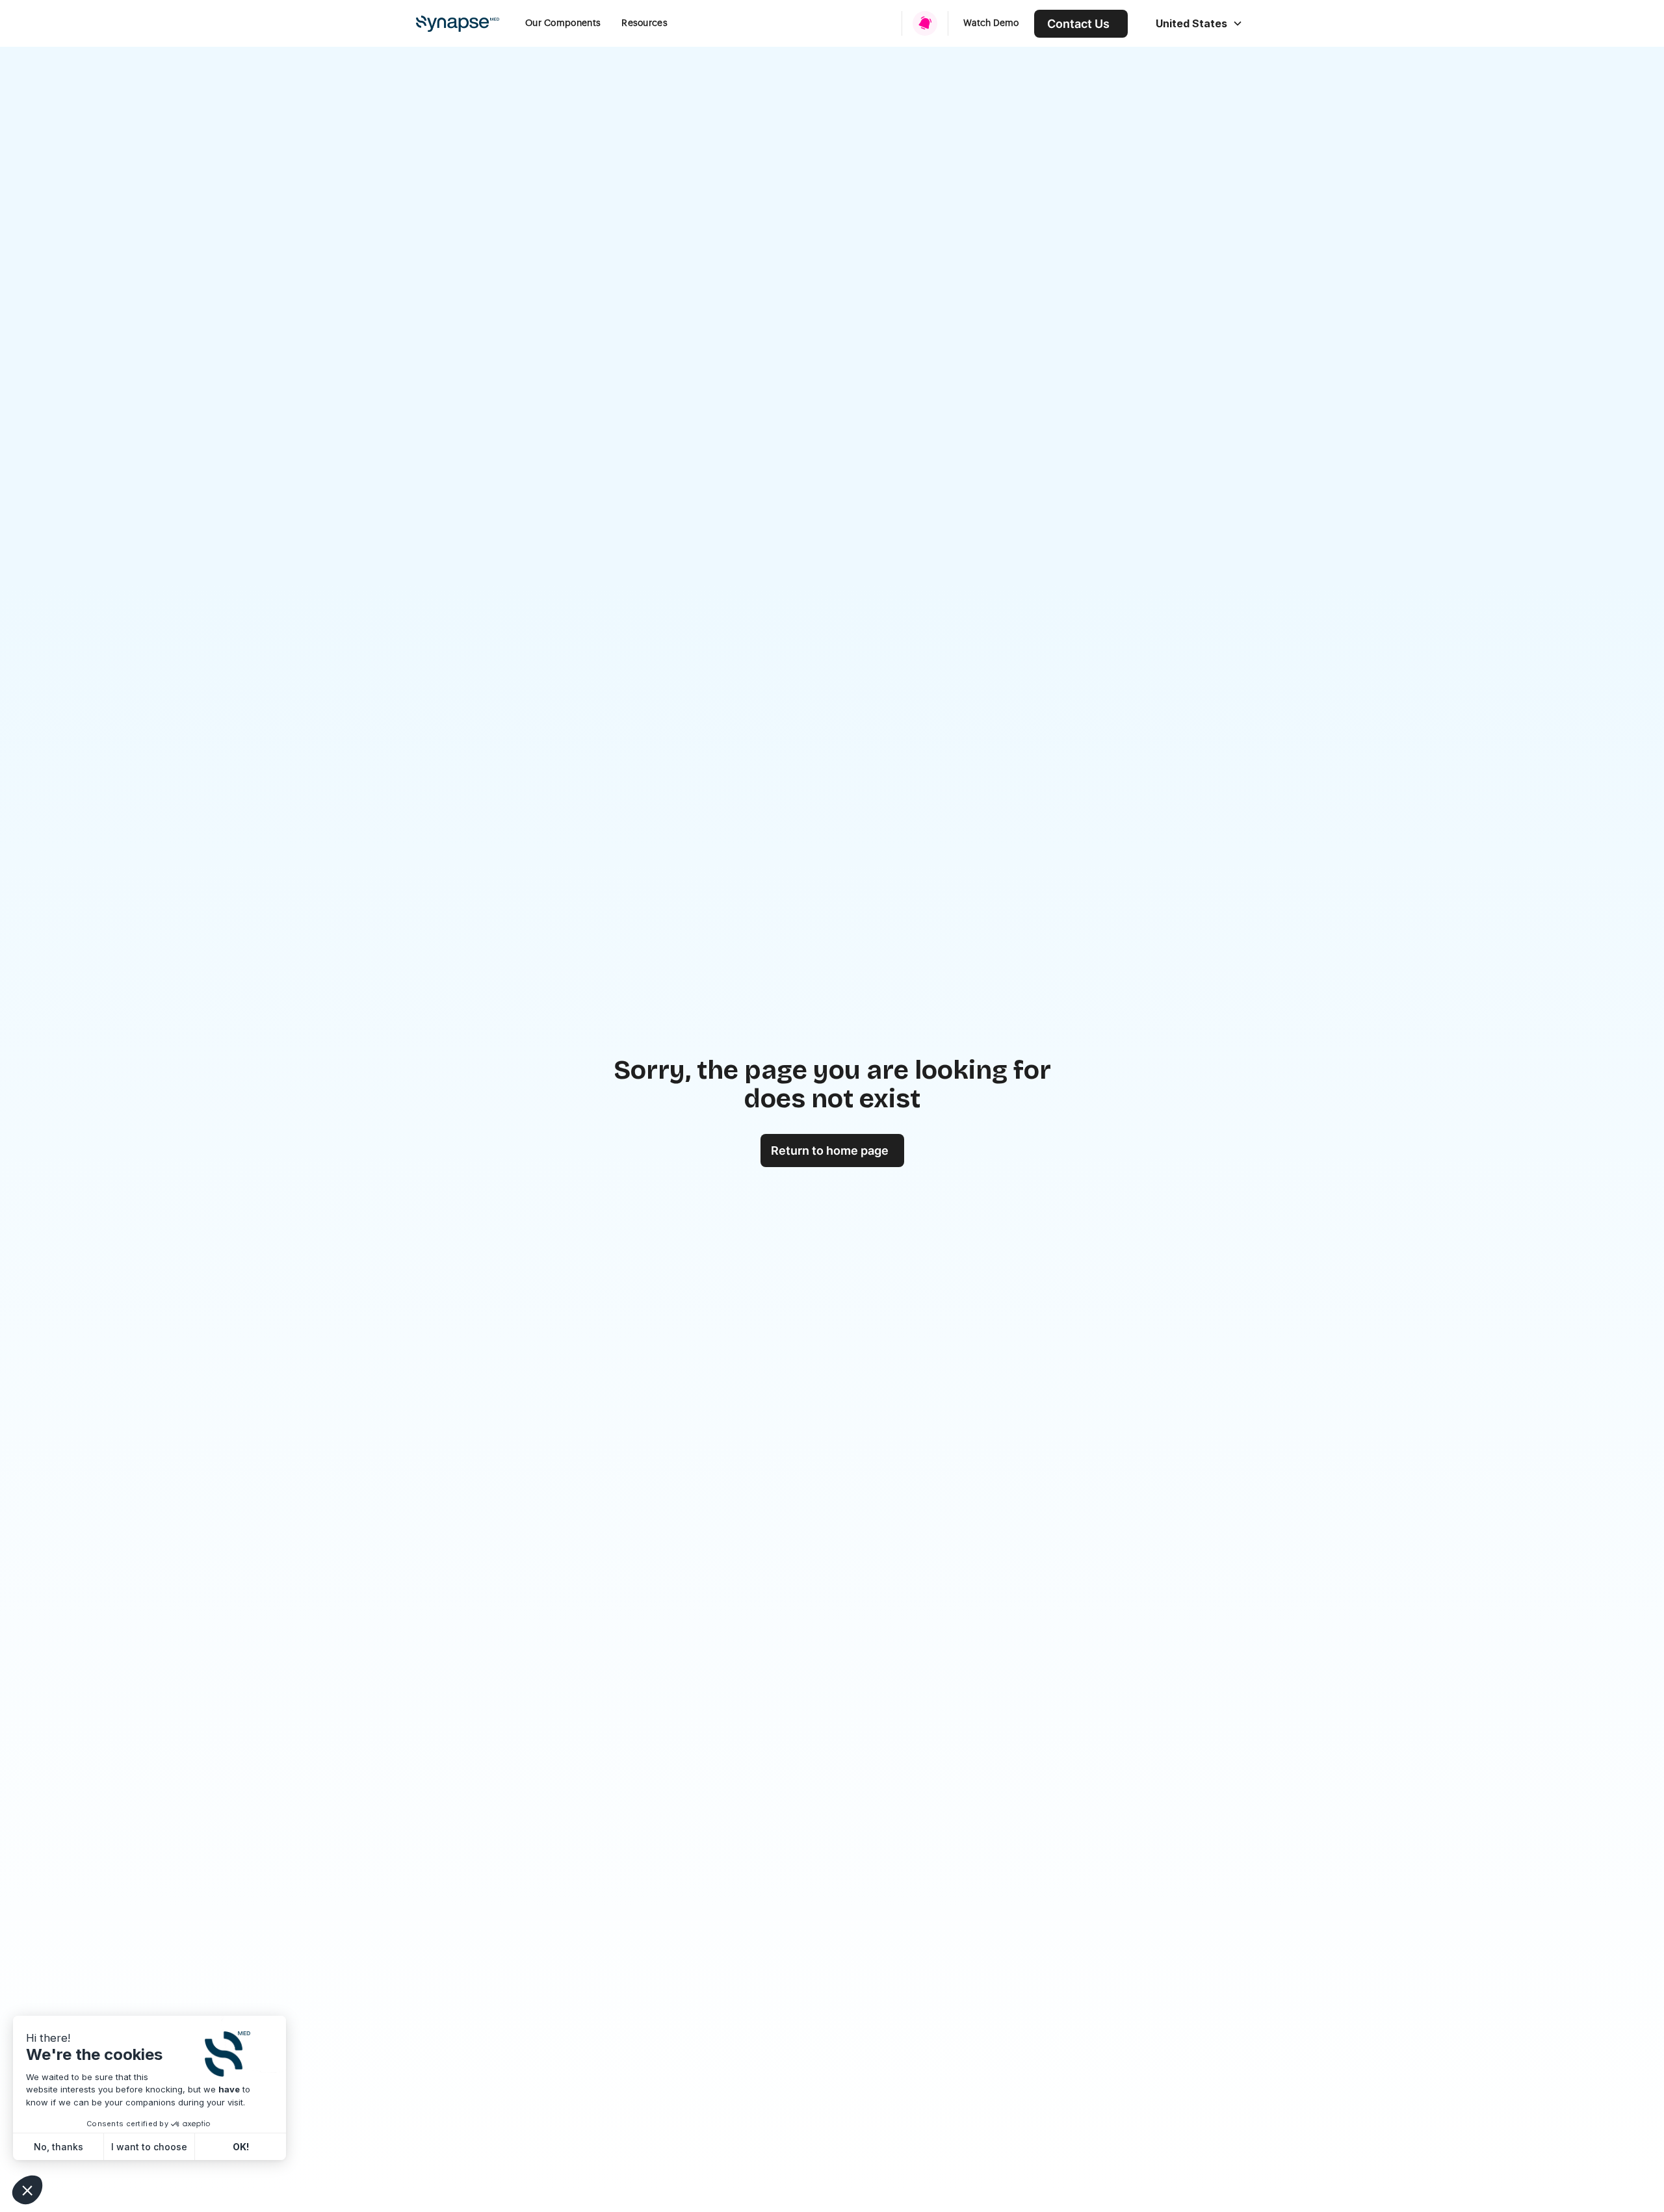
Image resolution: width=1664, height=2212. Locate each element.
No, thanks (58, 2147)
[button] (563, 23)
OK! (241, 2147)
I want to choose (149, 2147)
